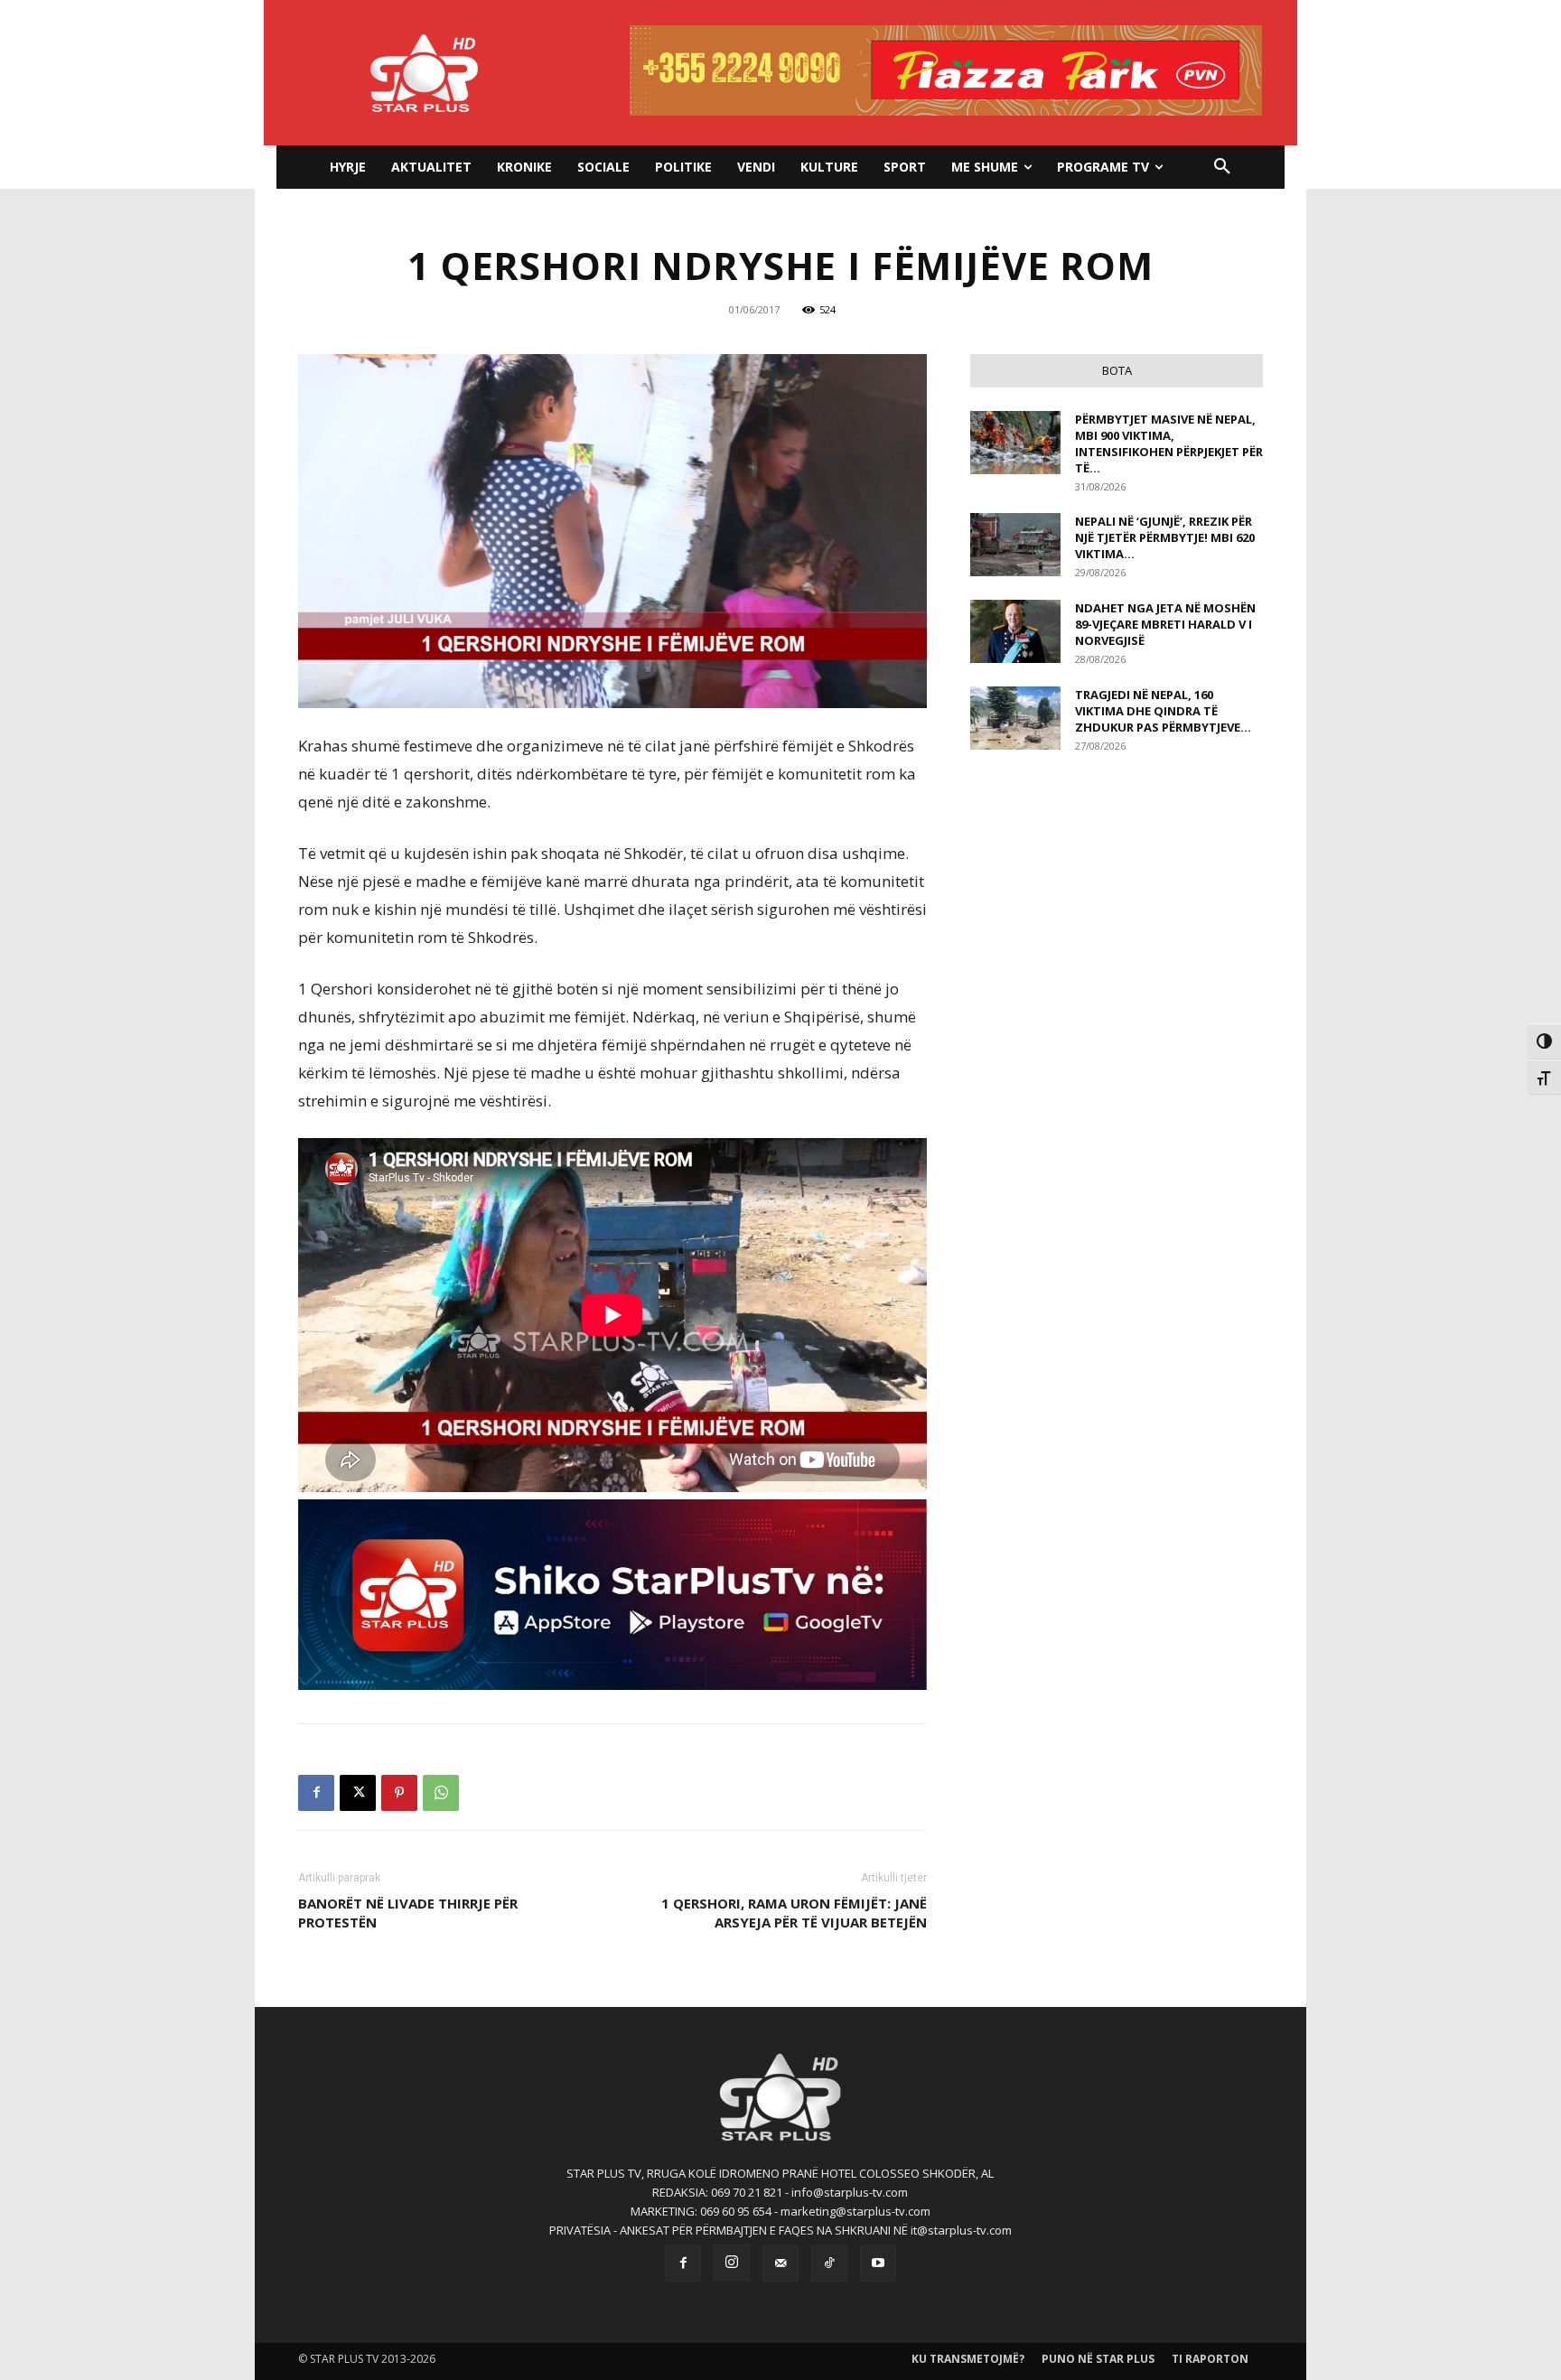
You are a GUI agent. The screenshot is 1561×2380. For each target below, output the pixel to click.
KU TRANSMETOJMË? (968, 2359)
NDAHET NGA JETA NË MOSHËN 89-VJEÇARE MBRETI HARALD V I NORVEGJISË (1165, 624)
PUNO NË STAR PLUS (1098, 2359)
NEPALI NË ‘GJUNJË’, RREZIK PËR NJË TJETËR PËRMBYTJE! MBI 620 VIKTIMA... (1165, 537)
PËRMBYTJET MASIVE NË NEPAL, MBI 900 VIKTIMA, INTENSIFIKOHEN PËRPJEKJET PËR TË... (1169, 443)
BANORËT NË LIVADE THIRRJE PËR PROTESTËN (408, 1913)
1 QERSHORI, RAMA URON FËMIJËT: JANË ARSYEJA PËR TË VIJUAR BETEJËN (794, 1913)
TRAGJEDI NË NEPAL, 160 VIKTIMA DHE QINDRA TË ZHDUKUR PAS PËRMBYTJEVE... (1163, 711)
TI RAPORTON (1210, 2359)
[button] (1222, 167)
